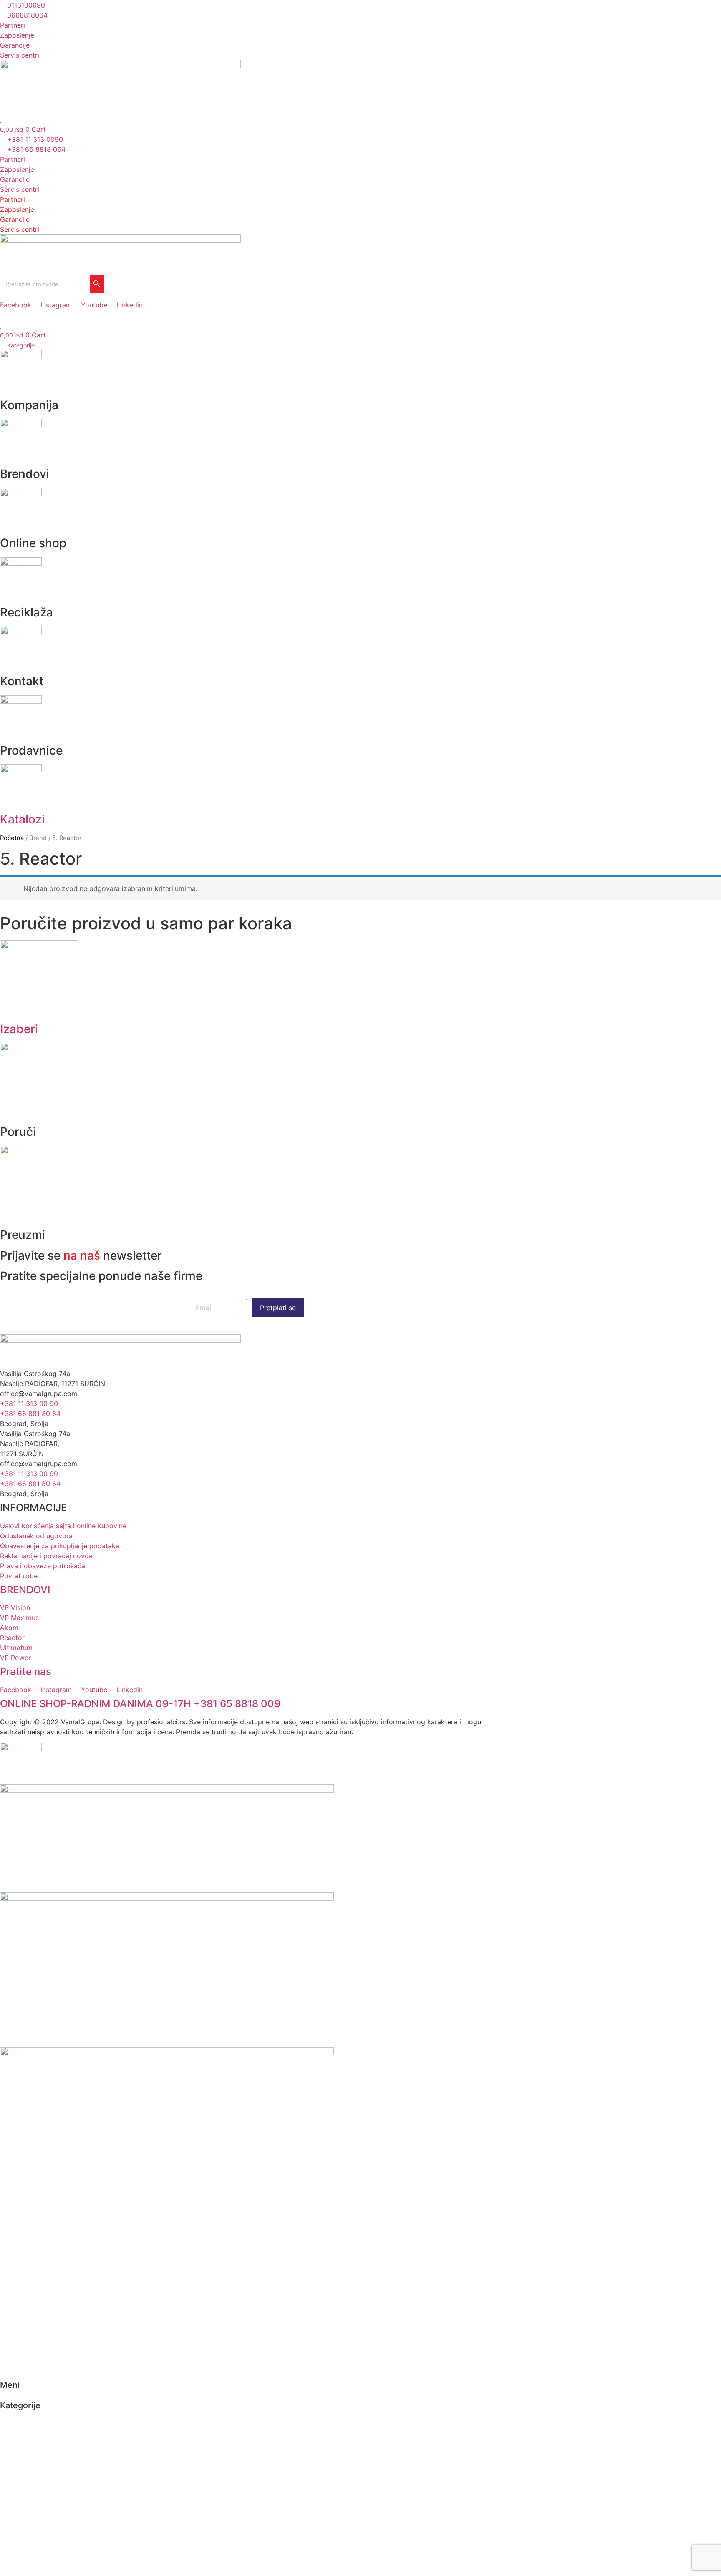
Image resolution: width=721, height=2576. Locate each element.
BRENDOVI (25, 1590)
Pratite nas (26, 1672)
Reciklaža (16, 2454)
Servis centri (20, 189)
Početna (12, 838)
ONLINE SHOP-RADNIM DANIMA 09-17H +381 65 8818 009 (140, 1704)
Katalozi (22, 819)
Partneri (13, 159)
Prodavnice (19, 2475)
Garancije (15, 179)
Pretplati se (278, 1308)
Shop (9, 2443)
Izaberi (19, 1029)
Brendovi (15, 2433)
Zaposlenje (17, 169)
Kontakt (13, 2465)
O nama (13, 2422)
